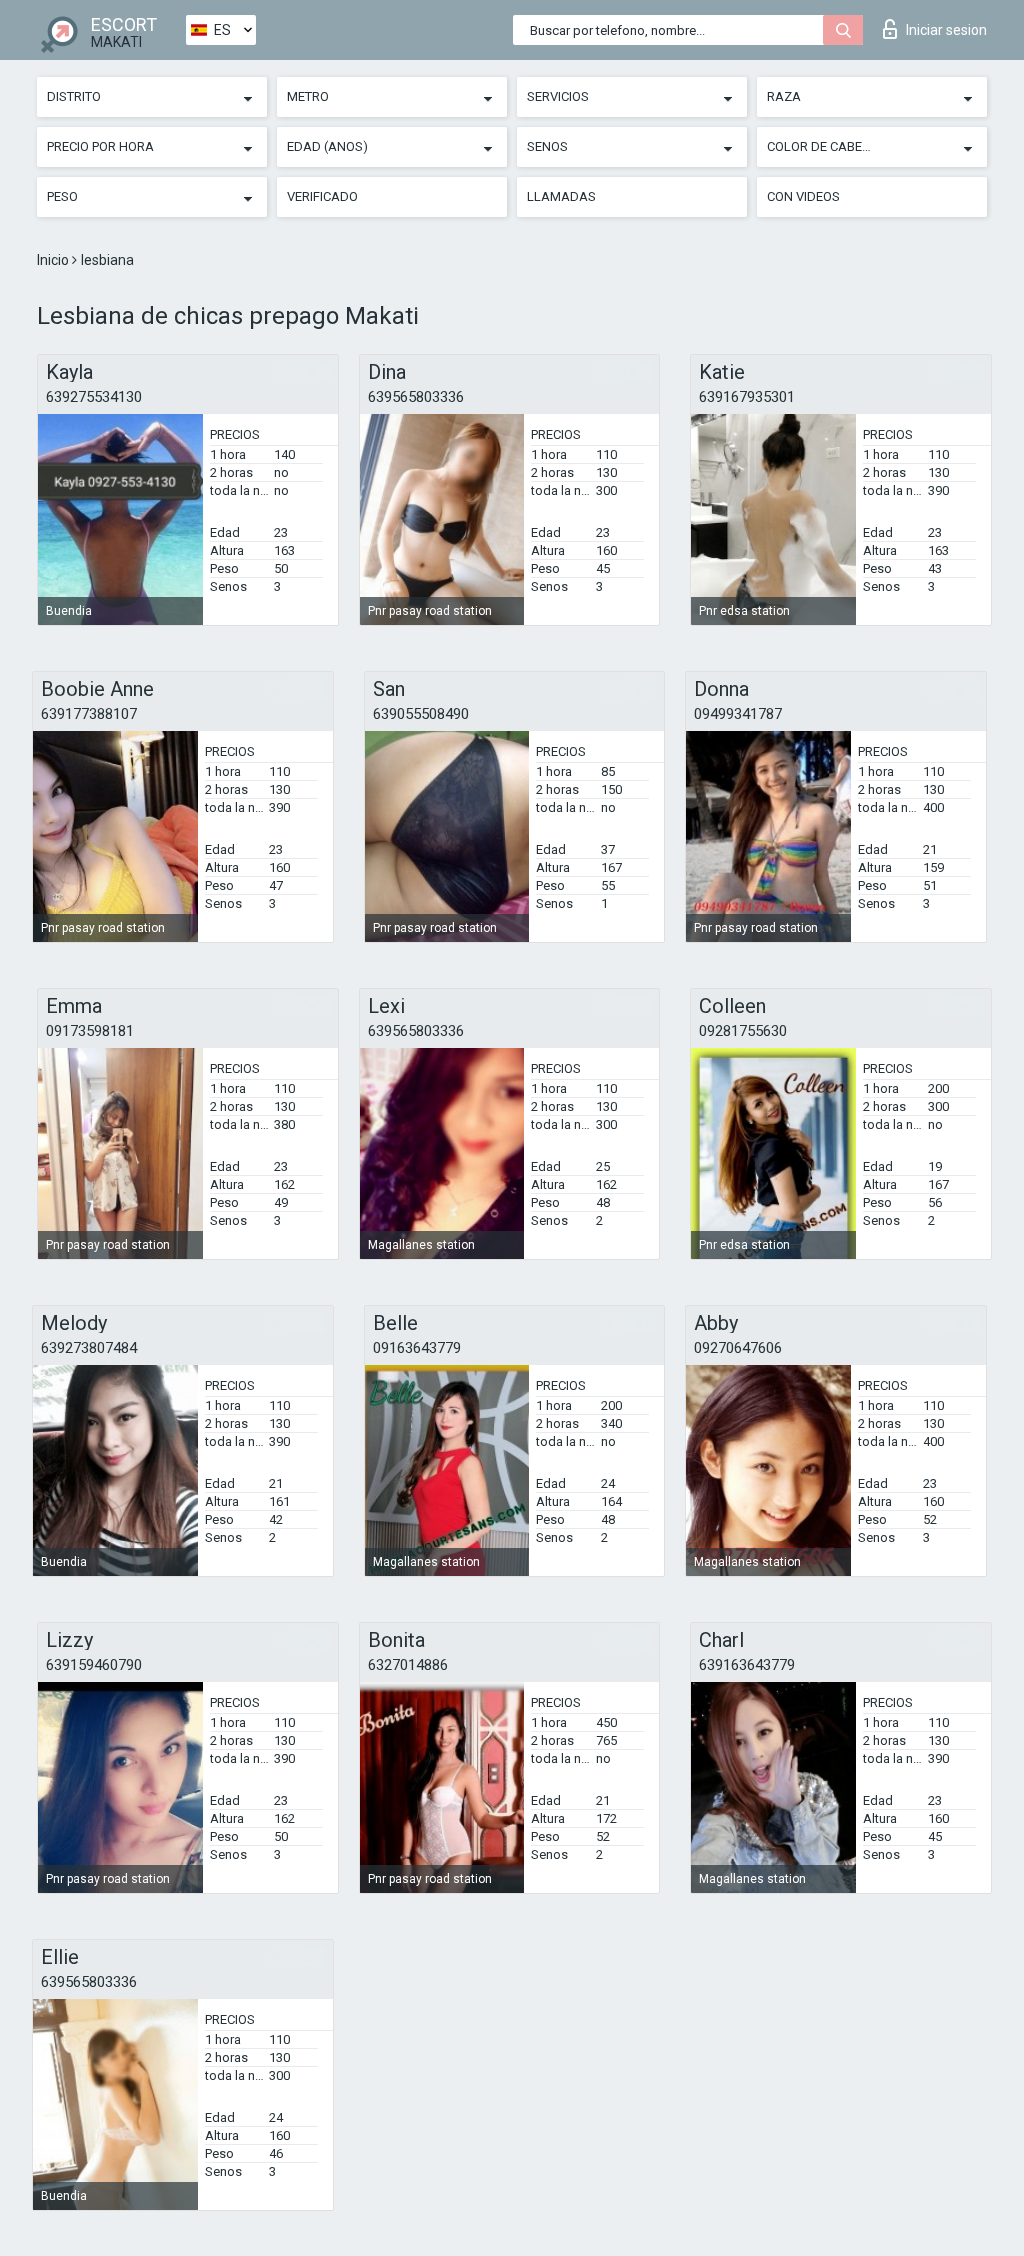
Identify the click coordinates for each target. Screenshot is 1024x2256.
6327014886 (408, 1665)
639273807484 (89, 1348)
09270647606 (738, 1348)
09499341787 (738, 714)
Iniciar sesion (946, 30)
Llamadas (561, 196)
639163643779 (747, 1665)
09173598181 (90, 1031)
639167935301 (747, 397)
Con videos (803, 196)
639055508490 (421, 714)
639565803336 (416, 397)
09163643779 (417, 1348)
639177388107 (89, 714)
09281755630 (743, 1031)
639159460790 (94, 1665)
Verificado (322, 196)
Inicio (54, 260)
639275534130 (94, 397)
